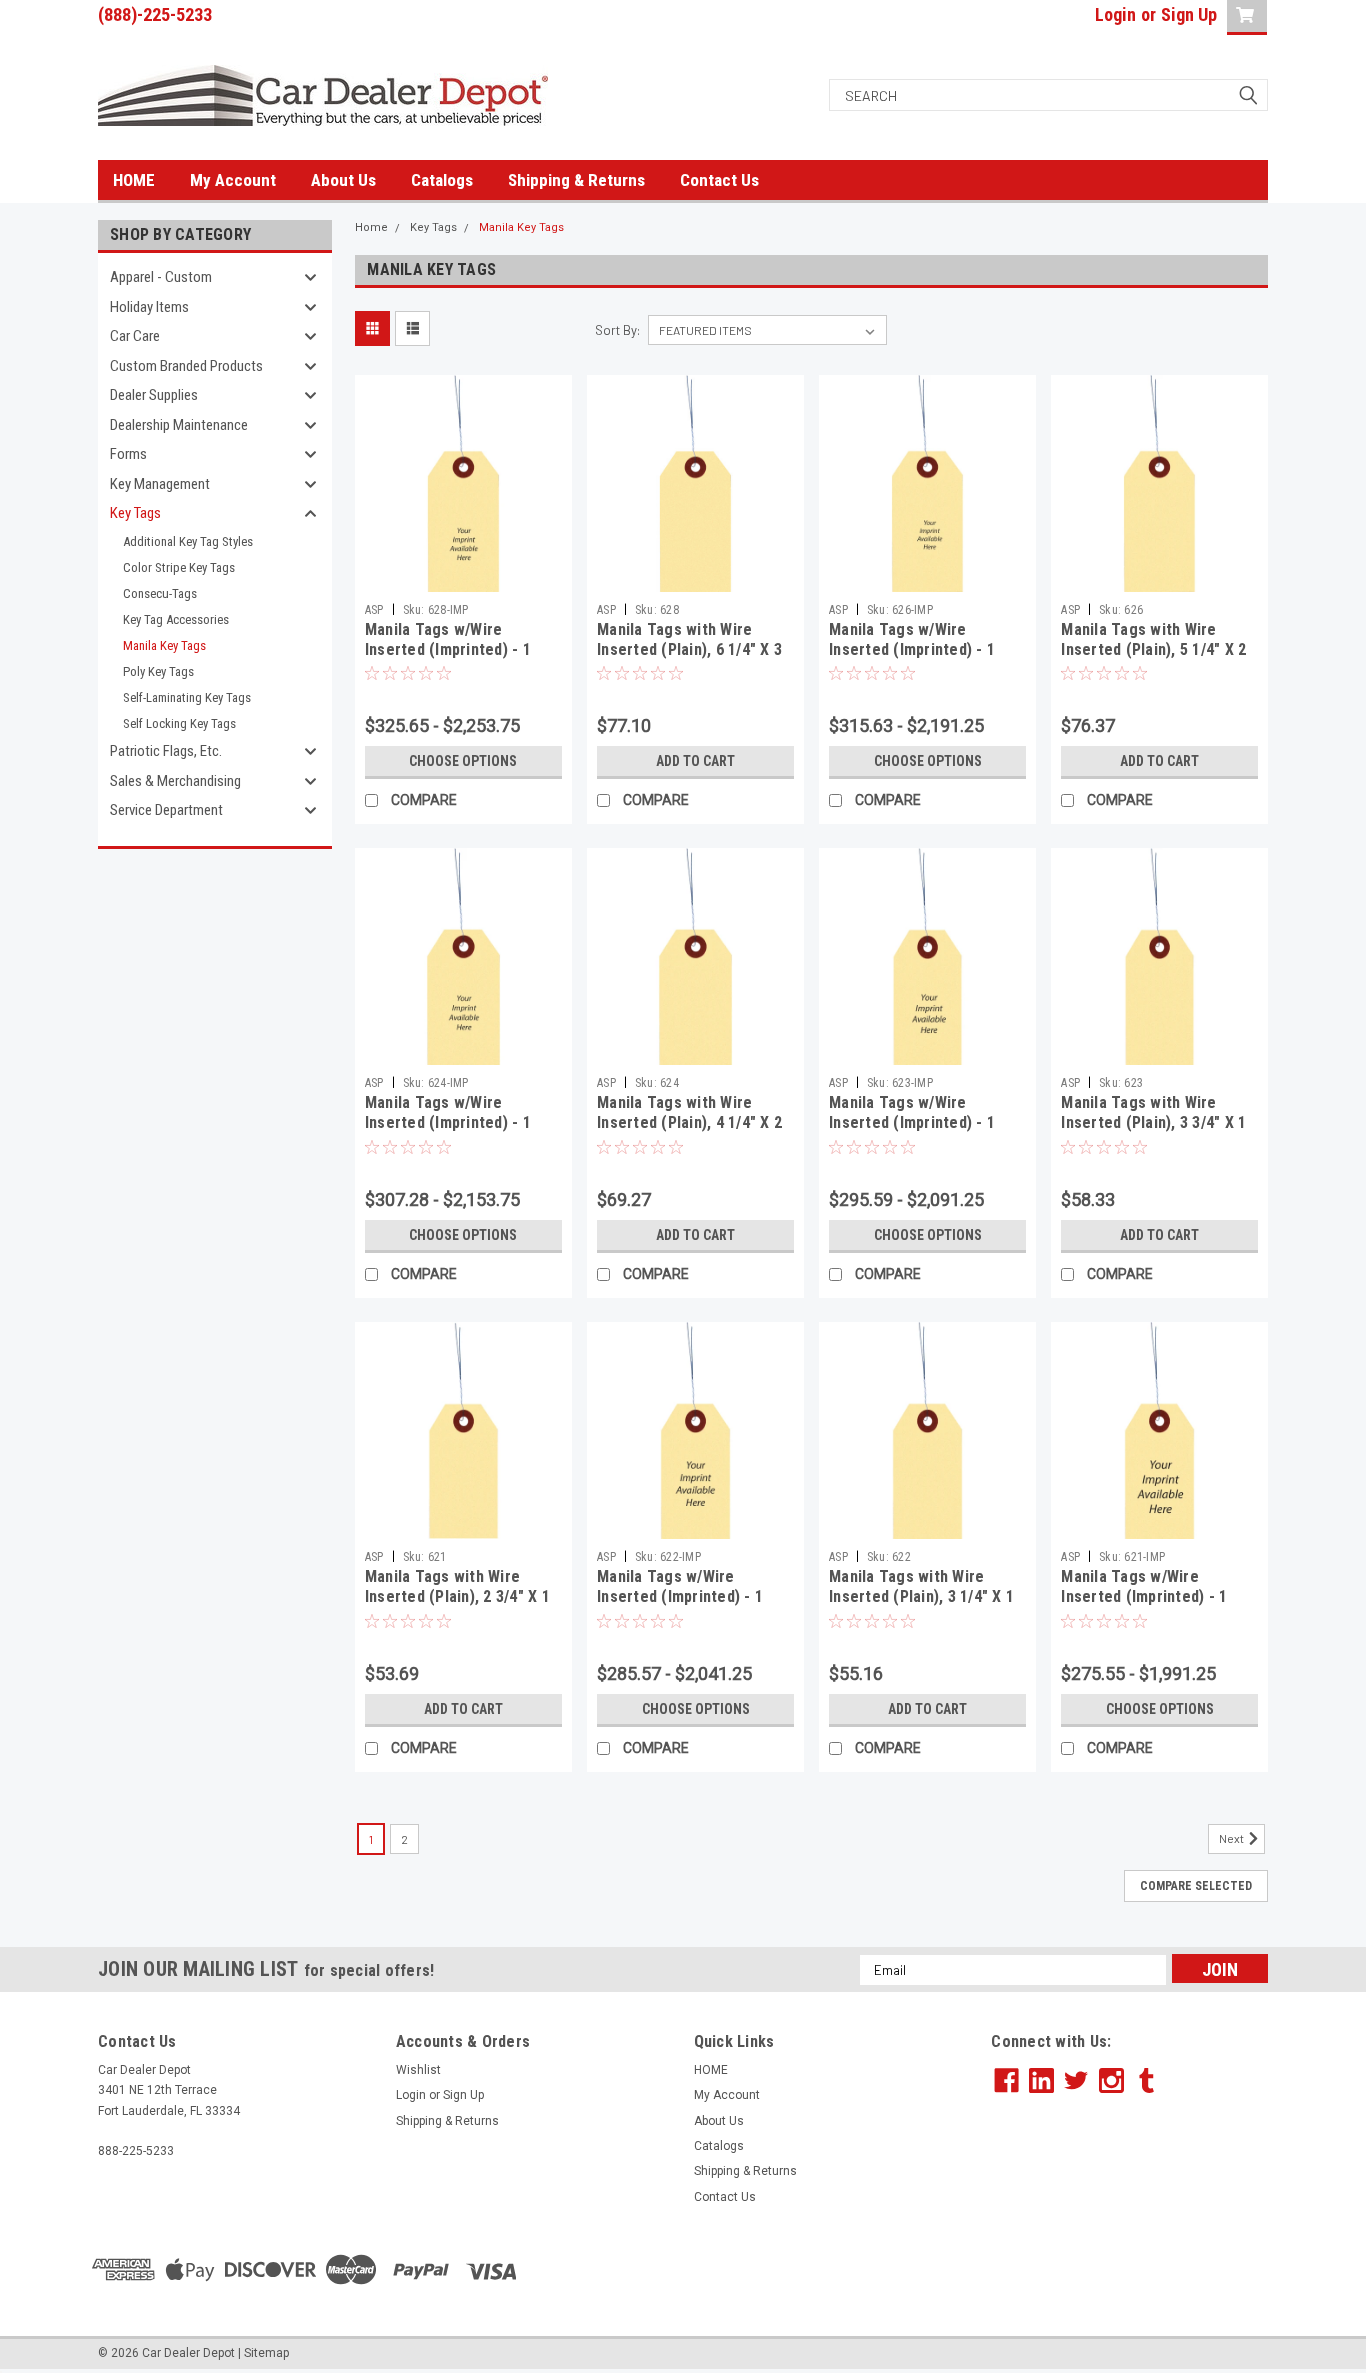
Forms (128, 454)
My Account (233, 180)
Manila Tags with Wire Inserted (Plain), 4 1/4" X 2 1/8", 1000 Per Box (689, 1122)
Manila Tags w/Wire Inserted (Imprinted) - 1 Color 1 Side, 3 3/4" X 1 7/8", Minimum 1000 (912, 1132)
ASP (374, 610)
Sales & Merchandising (175, 781)
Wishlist (418, 2070)
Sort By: (617, 330)
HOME (134, 180)
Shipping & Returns (576, 180)
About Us (343, 180)
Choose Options (463, 761)
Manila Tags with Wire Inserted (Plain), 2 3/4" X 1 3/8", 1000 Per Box (457, 1596)
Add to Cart (695, 761)
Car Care (135, 336)
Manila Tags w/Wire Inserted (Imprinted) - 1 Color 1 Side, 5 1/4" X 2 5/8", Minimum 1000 (912, 659)
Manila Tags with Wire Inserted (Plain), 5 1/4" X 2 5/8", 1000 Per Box (1153, 649)
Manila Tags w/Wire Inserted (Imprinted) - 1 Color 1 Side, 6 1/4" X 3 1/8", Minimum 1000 (448, 659)
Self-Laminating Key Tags (187, 697)
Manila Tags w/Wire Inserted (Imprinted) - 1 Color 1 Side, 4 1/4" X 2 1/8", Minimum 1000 (448, 1132)
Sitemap (266, 2353)
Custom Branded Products (186, 366)
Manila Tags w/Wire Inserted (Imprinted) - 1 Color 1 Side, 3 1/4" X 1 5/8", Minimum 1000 (680, 1606)
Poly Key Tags (158, 671)
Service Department (166, 810)
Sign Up (1189, 14)
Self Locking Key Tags (179, 723)
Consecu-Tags (160, 593)
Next (1232, 1838)
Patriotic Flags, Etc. (166, 751)
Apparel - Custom (161, 277)
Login (1115, 14)
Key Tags (135, 513)
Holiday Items (149, 307)
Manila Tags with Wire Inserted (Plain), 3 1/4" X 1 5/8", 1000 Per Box (921, 1596)
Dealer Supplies (154, 395)
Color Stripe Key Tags (179, 567)
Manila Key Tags (164, 645)
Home (371, 227)
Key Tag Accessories (176, 619)
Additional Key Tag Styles (188, 541)
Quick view (463, 577)
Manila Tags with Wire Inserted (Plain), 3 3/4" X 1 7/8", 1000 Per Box (1153, 1122)
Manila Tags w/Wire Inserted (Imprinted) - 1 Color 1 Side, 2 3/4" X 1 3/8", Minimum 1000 (1144, 1606)
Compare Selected (1196, 1886)
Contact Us (719, 180)
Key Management (160, 484)
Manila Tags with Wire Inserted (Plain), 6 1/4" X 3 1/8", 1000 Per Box (689, 649)
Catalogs (442, 180)
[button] (1130, 2269)
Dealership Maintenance (179, 425)
